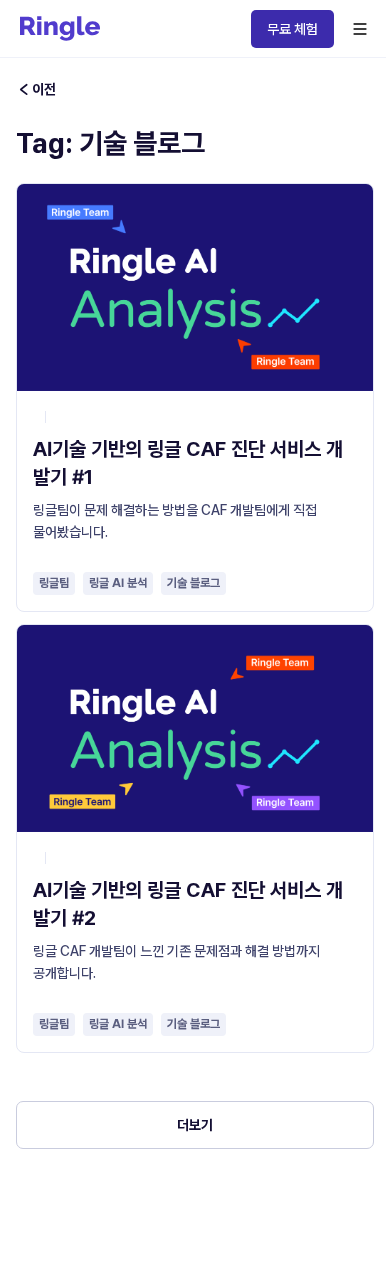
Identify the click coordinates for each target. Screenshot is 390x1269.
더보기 (195, 1125)
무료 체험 (292, 29)
